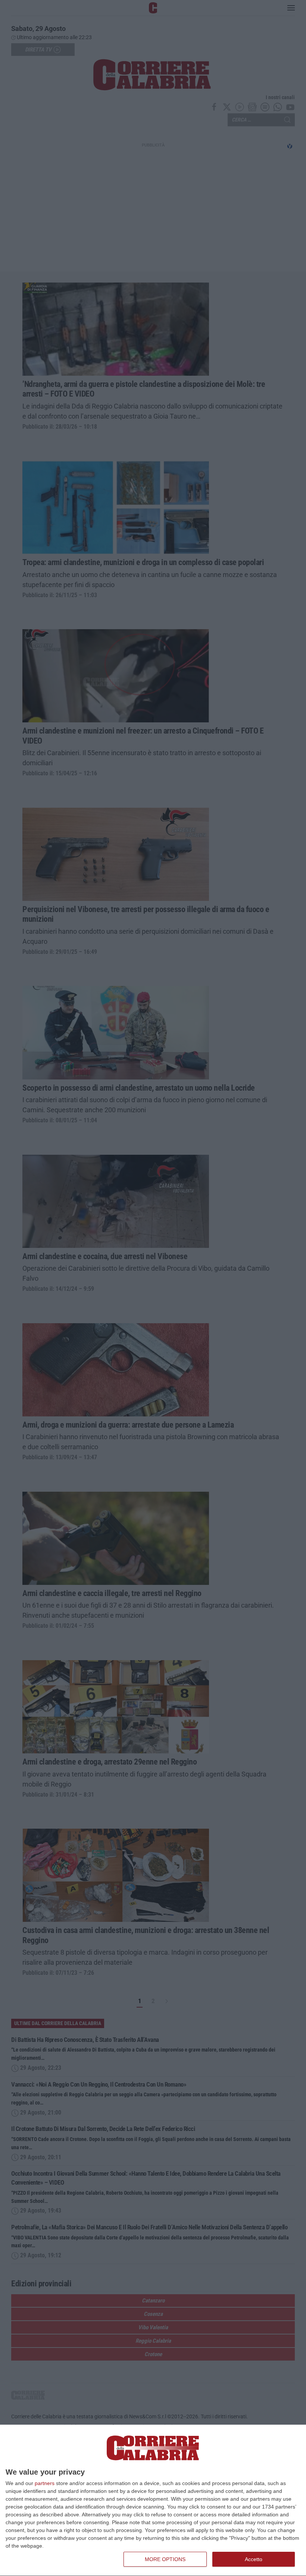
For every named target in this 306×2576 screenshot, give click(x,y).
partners (45, 2483)
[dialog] (153, 2501)
